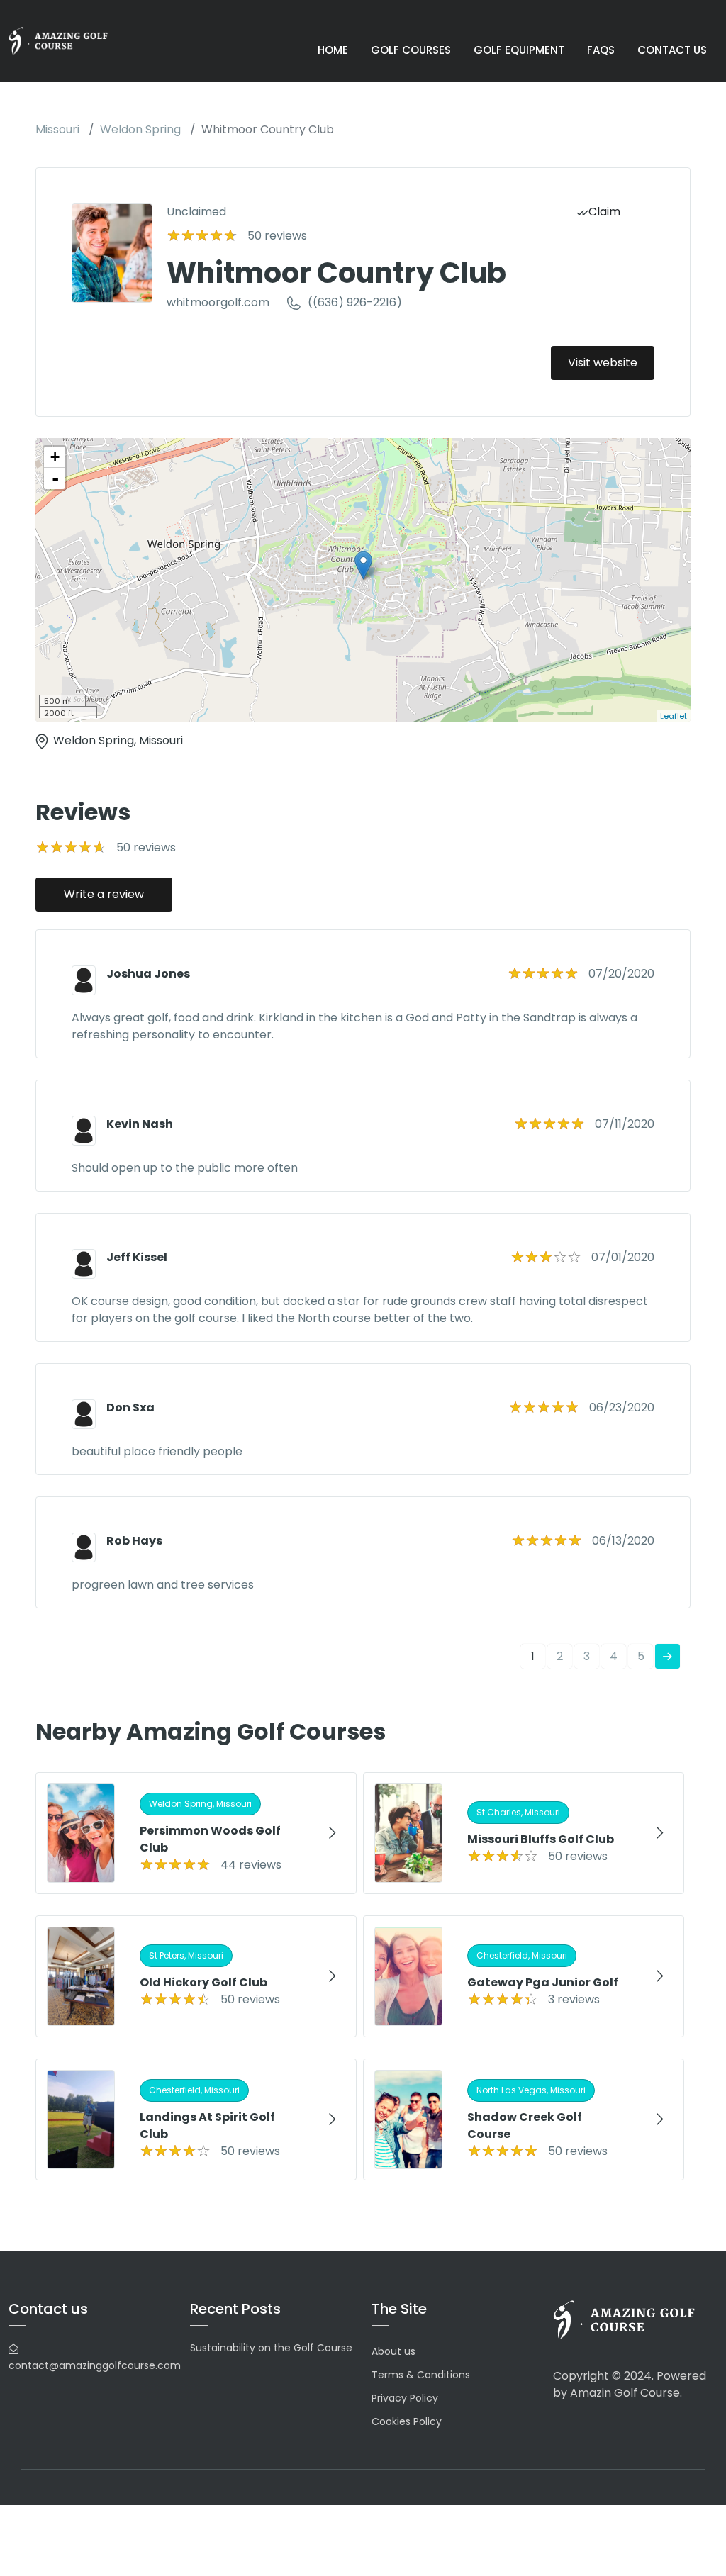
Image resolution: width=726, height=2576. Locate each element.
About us (393, 2351)
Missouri (57, 129)
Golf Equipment (519, 50)
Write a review (104, 894)
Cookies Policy (407, 2421)
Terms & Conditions (421, 2375)
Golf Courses (411, 50)
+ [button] (55, 457)
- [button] (55, 478)
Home (333, 50)
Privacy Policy (405, 2398)
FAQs (601, 50)
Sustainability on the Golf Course (271, 2348)
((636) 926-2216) (355, 302)
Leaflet (674, 716)
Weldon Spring (140, 129)
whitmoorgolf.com (218, 302)
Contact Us (672, 50)
